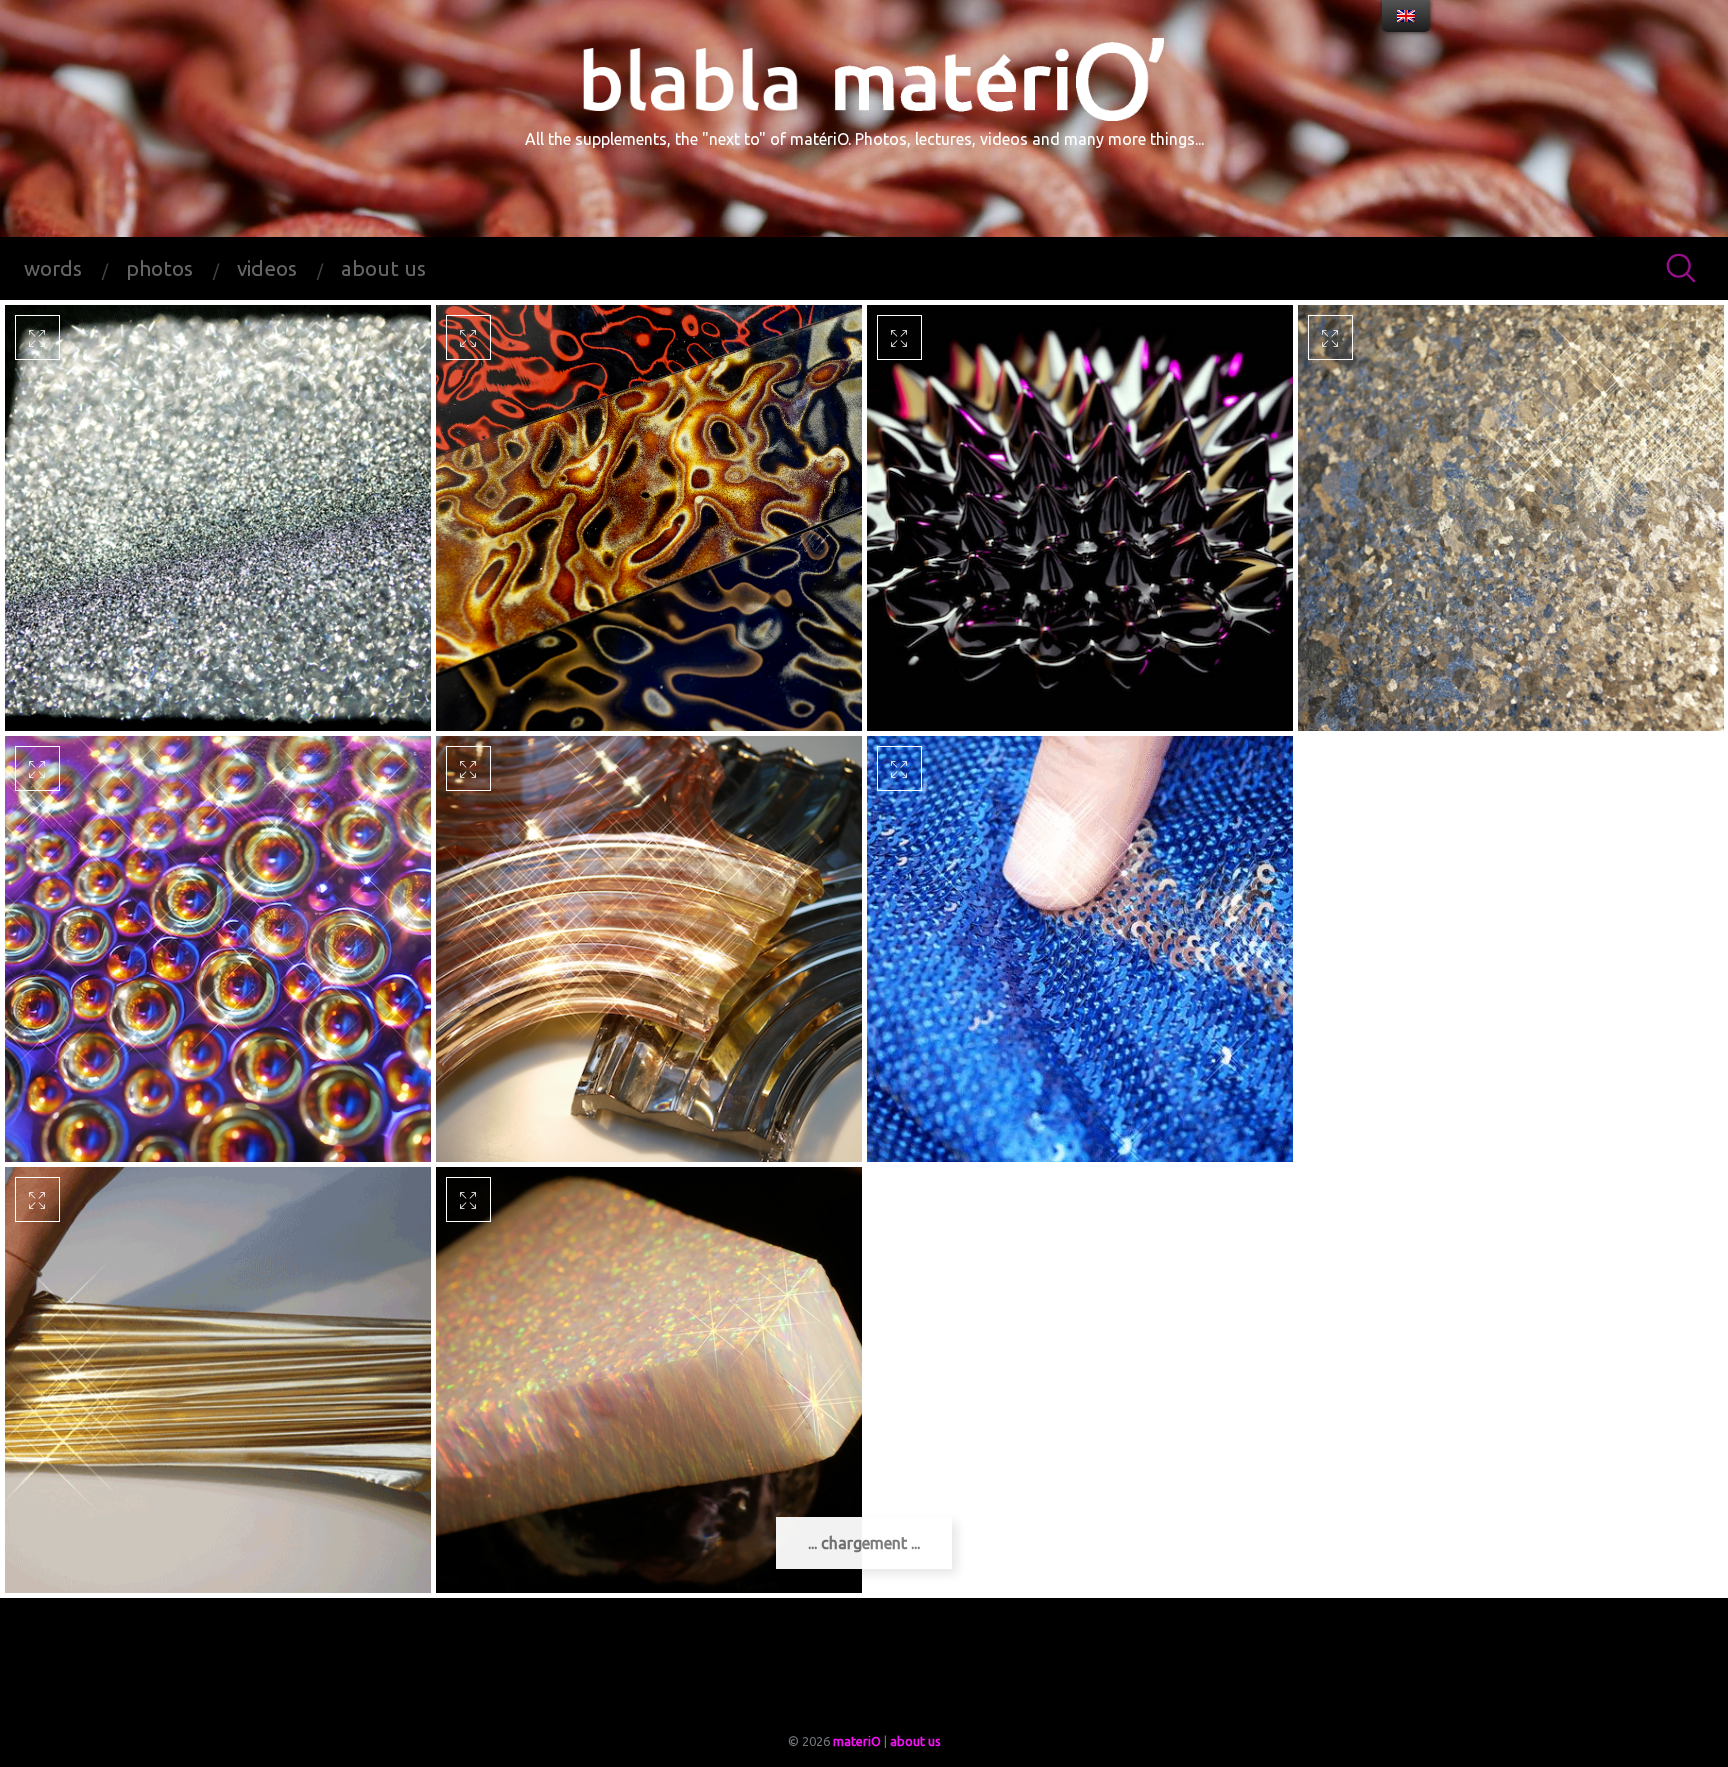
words (53, 268)
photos (159, 268)
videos (267, 268)
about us (383, 268)
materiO (857, 1741)
